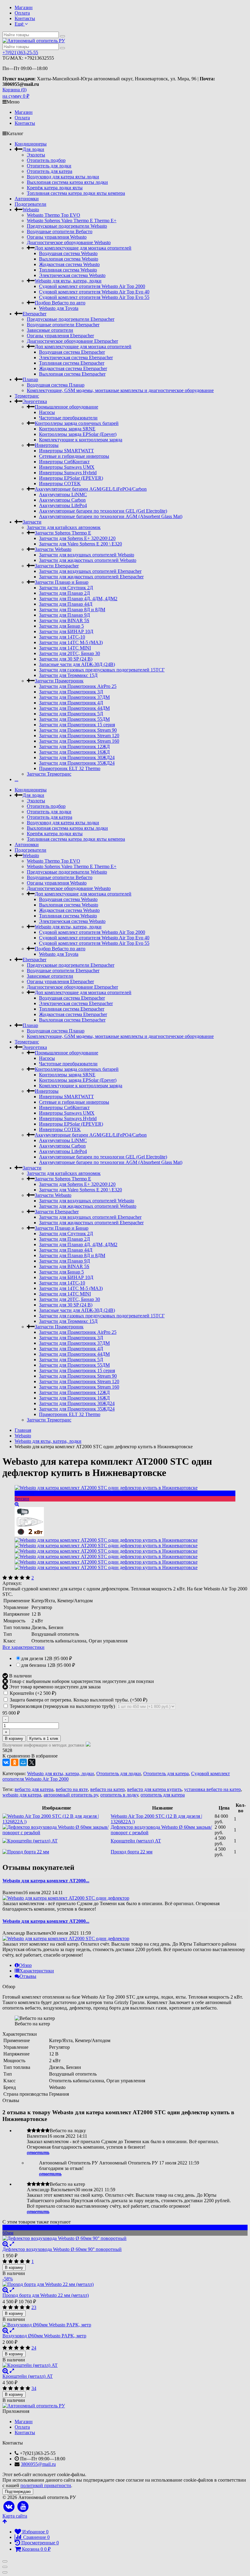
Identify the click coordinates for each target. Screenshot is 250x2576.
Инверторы (47, 445)
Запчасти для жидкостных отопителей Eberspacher (91, 577)
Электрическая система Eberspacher (76, 357)
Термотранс (27, 396)
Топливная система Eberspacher (72, 363)
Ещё (20, 24)
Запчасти (32, 522)
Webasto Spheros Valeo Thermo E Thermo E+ (72, 221)
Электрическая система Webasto (72, 275)
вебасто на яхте (72, 1789)
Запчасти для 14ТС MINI (65, 648)
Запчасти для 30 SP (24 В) (66, 659)
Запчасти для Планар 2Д (64, 593)
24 (34, 2348)
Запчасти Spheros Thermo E (63, 533)
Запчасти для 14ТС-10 (62, 637)
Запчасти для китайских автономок (64, 527)
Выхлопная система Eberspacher (72, 374)
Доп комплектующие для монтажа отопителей (83, 248)
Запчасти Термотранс (49, 774)
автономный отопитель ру (71, 1795)
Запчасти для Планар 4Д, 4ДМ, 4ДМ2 (78, 599)
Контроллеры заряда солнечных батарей (77, 423)
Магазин (24, 7)
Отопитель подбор (46, 160)
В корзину (14, 1738)
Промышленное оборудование (66, 407)
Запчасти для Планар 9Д (64, 615)
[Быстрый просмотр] (12, 2244)
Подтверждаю (18, 2492)
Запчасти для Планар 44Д (66, 604)
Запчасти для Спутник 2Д (66, 588)
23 (34, 2307)
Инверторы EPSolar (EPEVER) (71, 478)
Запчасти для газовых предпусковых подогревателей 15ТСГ (102, 670)
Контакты (25, 18)
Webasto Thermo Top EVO (54, 215)
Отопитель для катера (50, 171)
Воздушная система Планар (56, 385)
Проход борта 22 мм (132, 1852)
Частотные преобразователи (68, 418)
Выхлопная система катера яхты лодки (67, 182)
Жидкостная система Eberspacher (73, 368)
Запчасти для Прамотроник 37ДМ (74, 697)
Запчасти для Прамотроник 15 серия (77, 725)
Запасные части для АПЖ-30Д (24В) (77, 664)
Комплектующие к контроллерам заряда (81, 440)
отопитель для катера (163, 1795)
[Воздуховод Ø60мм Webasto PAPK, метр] (125, 2325)
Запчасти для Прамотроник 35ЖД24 (77, 763)
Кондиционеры (31, 144)
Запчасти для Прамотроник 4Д (71, 703)
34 (34, 2388)
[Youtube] (23, 2507)
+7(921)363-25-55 (20, 53)
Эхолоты (36, 155)
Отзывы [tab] (28, 1976)
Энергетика (35, 401)
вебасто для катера (34, 1789)
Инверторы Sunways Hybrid (68, 473)
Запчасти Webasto (53, 549)
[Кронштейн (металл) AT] (125, 2365)
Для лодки (33, 149)
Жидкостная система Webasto (69, 264)
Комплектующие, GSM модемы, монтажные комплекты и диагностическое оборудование (120, 390)
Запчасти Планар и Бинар (62, 582)
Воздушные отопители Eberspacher (63, 325)
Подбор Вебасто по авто (60, 303)
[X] (32, 1762)
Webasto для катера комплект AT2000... (46, 1881)
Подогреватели (30, 204)
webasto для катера (22, 1795)
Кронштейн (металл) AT (136, 1841)
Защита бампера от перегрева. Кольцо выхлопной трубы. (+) (78, 1700)
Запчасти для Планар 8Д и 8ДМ (72, 610)
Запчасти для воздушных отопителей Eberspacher (90, 571)
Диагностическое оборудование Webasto (69, 242)
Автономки (27, 199)
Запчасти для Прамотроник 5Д (71, 714)
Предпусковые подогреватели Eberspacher (71, 319)
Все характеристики (23, 1647)
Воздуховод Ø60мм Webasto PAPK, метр (44, 2336)
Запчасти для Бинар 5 (61, 626)
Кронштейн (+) (32, 1693)
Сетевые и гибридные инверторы (74, 456)
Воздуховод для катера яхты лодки (63, 177)
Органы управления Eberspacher (60, 336)
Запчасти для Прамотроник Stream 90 (78, 730)
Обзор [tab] (25, 1965)
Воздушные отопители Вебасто (60, 231)
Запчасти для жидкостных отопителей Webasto (88, 560)
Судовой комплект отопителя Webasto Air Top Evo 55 (94, 297)
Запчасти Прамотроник (59, 681)
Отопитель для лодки (49, 166)
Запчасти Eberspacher (57, 566)
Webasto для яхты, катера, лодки (68, 281)
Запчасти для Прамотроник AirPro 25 (78, 686)
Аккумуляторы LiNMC (63, 494)
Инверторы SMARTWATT (66, 451)
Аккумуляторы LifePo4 (63, 505)
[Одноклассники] (15, 1762)
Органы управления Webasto (57, 237)
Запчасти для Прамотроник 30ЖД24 (77, 757)
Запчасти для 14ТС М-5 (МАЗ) (71, 642)
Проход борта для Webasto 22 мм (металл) (46, 2295)
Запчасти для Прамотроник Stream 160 (79, 741)
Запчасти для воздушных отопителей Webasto (87, 555)
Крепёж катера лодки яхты (55, 188)
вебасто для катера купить (154, 1789)
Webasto (31, 210)
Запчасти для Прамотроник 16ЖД (74, 752)
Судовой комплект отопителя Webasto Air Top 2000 (92, 286)
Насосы (47, 412)
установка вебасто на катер (212, 1789)
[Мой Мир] (23, 1762)
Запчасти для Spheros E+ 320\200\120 (77, 538)
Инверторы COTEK (60, 484)
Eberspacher (34, 314)
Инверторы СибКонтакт (64, 462)
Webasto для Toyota (59, 308)
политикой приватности (46, 2485)
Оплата (22, 13)
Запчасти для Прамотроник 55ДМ (74, 719)
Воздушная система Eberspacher (72, 352)
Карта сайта (15, 2516)
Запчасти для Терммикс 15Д (68, 675)
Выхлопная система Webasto (69, 259)
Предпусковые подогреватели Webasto (67, 226)
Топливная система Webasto (68, 270)
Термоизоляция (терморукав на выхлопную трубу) (62, 1706)
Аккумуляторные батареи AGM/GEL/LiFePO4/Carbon (91, 489)
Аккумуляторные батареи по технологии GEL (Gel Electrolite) (103, 511)
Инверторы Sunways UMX (67, 467)
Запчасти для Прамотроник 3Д (71, 692)
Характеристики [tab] (37, 1971)
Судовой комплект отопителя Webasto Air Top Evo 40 (94, 292)
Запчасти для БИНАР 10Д (66, 631)
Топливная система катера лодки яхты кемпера (76, 193)
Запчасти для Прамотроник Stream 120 (79, 736)
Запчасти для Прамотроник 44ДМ (74, 708)
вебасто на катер (107, 1789)
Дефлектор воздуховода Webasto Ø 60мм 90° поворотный (62, 2249)
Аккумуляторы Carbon (62, 500)
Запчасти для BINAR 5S (64, 620)
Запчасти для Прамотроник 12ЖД (74, 747)
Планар (30, 379)
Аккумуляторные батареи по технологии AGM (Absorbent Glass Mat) (111, 516)
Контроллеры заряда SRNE (67, 429)
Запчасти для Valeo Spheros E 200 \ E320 (80, 544)
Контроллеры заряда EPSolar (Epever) (78, 434)
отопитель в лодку (119, 1795)
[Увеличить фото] (5, 2244)
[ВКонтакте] (6, 1762)
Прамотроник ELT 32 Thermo (70, 768)
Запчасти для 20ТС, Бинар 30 (70, 653)
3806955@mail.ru (38, 2464)
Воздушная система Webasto (68, 253)
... (16, 779)
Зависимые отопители (50, 330)
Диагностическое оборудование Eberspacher (72, 341)
